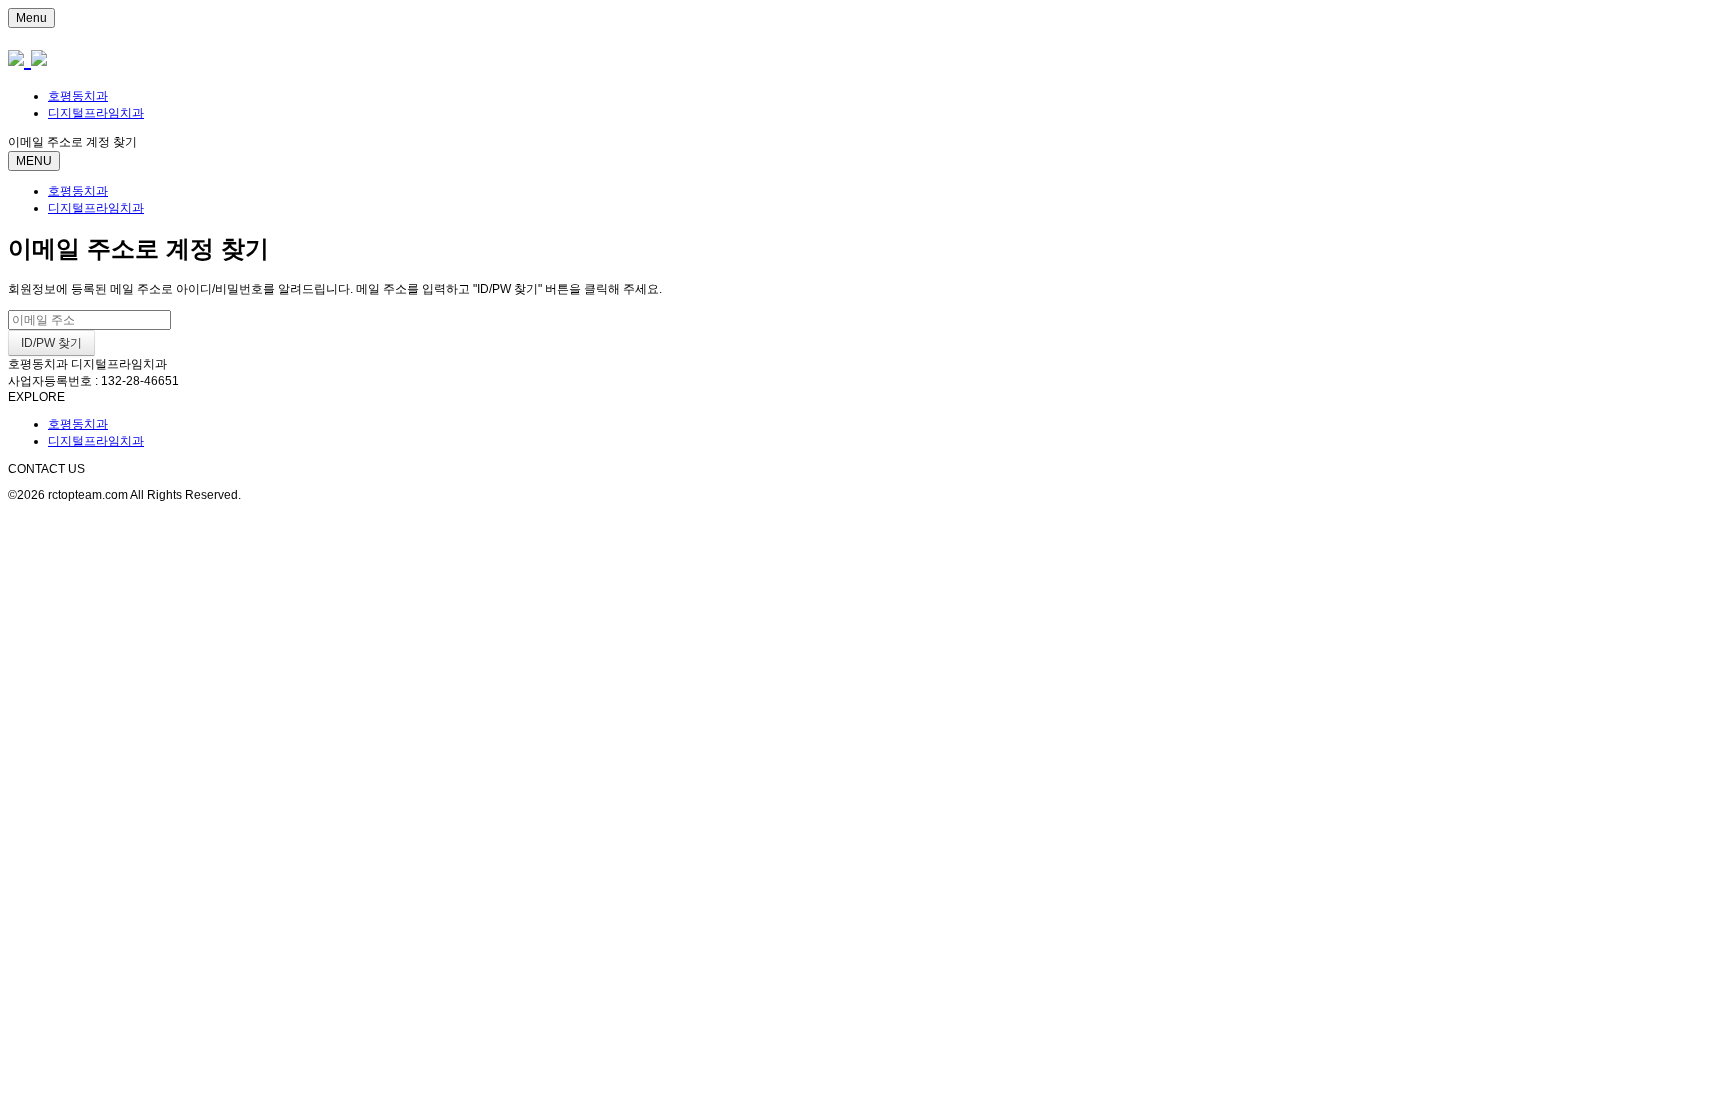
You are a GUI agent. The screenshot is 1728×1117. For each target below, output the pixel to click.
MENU (34, 161)
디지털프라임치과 (96, 113)
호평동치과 (78, 96)
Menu (31, 18)
